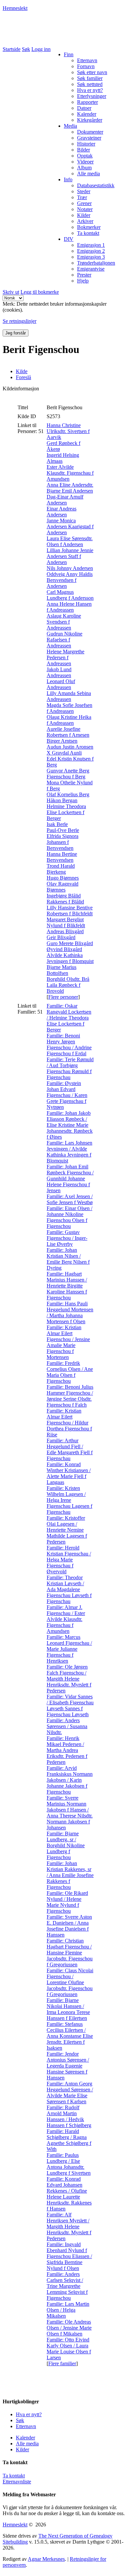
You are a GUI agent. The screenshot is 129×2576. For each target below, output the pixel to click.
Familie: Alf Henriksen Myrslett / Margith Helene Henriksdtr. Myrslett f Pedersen (69, 2227)
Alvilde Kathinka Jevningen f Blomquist (70, 958)
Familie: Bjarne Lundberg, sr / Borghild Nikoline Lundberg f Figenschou (66, 1845)
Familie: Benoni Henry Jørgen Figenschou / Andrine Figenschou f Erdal (69, 1045)
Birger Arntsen (62, 741)
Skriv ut (11, 292)
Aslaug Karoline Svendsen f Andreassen (64, 622)
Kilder (22, 2449)
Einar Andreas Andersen (62, 512)
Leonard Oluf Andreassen (61, 684)
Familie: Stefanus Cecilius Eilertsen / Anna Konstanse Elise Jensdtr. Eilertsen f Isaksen (70, 2036)
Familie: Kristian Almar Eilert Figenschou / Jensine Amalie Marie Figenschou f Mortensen (68, 1342)
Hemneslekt (15, 8)
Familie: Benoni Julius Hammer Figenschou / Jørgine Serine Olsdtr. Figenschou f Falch (70, 1396)
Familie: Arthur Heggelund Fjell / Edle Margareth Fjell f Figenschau (70, 1449)
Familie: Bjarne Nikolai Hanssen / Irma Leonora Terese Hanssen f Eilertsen (68, 2009)
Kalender (25, 2438)
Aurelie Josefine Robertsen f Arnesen (68, 732)
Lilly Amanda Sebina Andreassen (69, 696)
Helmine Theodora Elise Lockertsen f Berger (66, 812)
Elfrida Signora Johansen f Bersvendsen (63, 842)
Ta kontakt (14, 2476)
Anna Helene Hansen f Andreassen (69, 607)
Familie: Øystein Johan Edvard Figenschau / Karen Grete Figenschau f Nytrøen (67, 1095)
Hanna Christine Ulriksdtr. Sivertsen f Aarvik (68, 431)
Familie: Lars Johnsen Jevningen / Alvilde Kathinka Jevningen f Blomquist (69, 1152)
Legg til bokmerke (40, 292)
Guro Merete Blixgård (70, 943)
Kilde (22, 371)
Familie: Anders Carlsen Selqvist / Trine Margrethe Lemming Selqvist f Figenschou (67, 2286)
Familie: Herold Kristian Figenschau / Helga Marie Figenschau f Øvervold (69, 1560)
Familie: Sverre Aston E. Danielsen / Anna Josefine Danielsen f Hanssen (69, 1926)
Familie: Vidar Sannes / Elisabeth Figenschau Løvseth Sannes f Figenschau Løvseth (70, 1705)
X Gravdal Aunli (64, 753)
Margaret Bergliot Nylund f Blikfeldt (66, 922)
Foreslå (23, 377)
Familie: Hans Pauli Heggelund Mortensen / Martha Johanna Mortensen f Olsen (70, 1312)
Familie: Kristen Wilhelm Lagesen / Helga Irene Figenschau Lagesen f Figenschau (69, 1500)
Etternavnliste (17, 2482)
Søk (26, 49)
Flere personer (63, 997)
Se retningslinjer (20, 321)
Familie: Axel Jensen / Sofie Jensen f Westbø (70, 1199)
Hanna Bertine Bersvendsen (62, 857)
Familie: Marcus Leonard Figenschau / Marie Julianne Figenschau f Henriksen (69, 1649)
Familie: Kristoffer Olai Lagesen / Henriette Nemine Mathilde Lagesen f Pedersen (67, 1530)
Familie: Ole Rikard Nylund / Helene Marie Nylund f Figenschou (67, 1902)
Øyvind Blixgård (64, 949)
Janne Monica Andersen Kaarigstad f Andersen (70, 526)
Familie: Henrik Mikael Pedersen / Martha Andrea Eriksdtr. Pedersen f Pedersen (67, 1750)
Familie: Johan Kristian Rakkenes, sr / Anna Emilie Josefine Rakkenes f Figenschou (70, 1875)
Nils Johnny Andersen (70, 568)
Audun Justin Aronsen (70, 747)
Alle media (27, 2444)
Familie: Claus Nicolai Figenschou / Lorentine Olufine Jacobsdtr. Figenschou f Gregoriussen (70, 1982)
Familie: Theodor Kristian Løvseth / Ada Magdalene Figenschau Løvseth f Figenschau (69, 1589)
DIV (69, 239)
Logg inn (41, 49)
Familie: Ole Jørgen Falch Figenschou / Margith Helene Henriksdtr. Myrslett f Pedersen (69, 1679)
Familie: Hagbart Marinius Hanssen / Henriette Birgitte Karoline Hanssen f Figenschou (67, 1286)
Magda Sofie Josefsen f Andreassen (69, 708)
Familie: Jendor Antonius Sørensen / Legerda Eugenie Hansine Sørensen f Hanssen (68, 2066)
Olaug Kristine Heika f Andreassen (69, 720)
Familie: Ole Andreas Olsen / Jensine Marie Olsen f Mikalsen (69, 2328)
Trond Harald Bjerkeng (61, 869)
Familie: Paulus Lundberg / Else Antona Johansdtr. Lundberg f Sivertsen (69, 2164)
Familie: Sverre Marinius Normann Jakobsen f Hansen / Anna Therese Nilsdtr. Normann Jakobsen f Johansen (70, 1813)
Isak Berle (57, 824)
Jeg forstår (16, 333)
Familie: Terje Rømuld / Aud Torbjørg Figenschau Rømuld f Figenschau (70, 1068)
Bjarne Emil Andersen (70, 491)
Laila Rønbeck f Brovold (64, 988)
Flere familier (62, 2363)
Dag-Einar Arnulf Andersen (65, 500)
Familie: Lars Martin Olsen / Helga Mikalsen (68, 2310)
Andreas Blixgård (65, 931)
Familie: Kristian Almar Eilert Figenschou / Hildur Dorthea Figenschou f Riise (69, 1423)
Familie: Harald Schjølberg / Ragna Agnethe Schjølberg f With (69, 2140)
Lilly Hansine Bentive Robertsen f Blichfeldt (70, 911)
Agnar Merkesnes (46, 2559)
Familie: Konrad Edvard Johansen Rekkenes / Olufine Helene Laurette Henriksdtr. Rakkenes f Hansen (69, 2194)
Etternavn (26, 2426)
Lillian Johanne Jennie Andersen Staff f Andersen (70, 556)
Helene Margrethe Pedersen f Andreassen (65, 657)
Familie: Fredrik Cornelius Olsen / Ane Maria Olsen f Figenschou (70, 1372)
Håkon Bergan (62, 800)
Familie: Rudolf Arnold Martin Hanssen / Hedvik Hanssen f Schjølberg (69, 2116)
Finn (69, 54)
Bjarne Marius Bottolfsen (62, 970)
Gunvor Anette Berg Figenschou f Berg (68, 774)
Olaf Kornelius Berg (68, 794)
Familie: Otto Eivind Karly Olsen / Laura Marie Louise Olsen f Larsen (69, 2349)
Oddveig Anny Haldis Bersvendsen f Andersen (70, 580)
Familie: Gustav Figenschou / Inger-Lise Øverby (67, 1238)
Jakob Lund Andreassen (59, 672)
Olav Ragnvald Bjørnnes (63, 887)
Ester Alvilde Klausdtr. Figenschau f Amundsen (70, 473)
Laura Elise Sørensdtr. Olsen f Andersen (70, 541)
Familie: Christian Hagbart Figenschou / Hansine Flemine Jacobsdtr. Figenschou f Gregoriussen (70, 1953)
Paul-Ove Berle (63, 830)
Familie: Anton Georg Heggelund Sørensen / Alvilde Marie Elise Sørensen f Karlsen (70, 2093)
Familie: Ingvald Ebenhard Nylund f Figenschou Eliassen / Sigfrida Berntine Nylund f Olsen (69, 2256)
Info (68, 179)
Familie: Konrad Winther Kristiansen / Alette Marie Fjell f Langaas (69, 1473)
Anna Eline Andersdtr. (70, 485)
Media (70, 126)
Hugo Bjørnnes (63, 878)
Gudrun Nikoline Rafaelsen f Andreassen (64, 640)
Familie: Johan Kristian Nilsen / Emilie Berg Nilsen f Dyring (68, 1259)
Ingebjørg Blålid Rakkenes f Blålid (65, 899)
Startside (12, 49)
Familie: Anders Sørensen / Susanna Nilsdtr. (67, 1726)
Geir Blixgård (61, 937)
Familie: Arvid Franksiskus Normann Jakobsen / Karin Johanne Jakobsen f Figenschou (70, 1780)
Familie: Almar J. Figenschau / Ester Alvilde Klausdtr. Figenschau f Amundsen (66, 1619)
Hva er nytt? (29, 2414)
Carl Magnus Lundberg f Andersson (70, 595)
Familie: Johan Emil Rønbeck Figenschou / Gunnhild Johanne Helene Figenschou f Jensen (70, 1179)
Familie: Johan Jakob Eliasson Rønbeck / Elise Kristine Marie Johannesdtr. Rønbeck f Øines (70, 1125)
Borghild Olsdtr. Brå (68, 979)
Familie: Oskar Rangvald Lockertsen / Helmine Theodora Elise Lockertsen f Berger (69, 1018)
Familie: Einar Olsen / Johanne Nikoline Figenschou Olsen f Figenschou (69, 1217)
